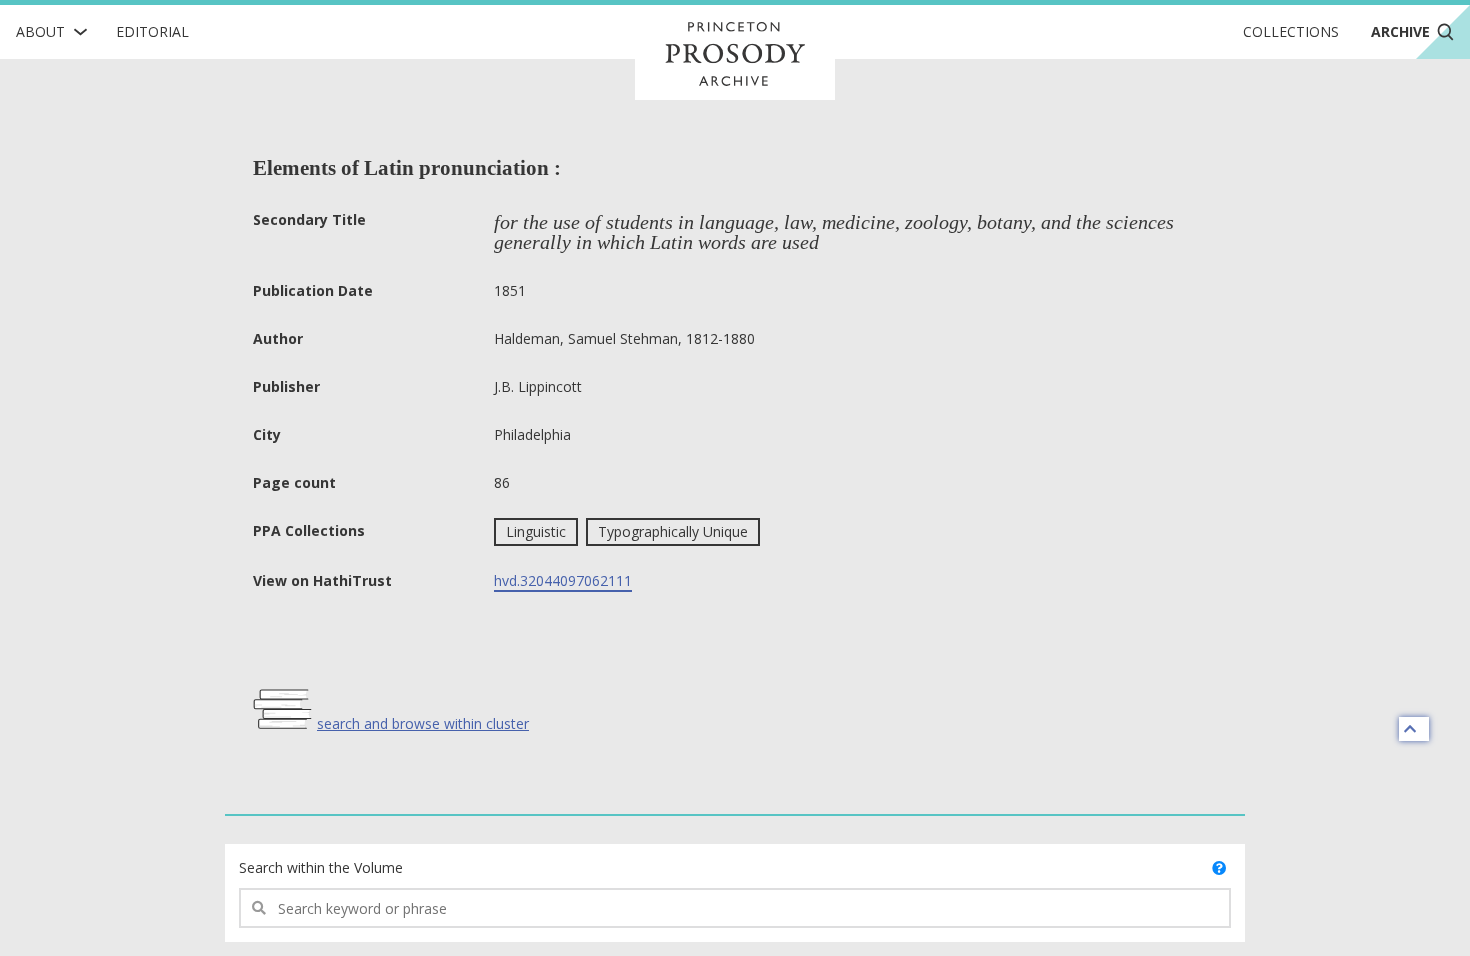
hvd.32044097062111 (563, 580)
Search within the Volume (321, 867)
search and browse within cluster (423, 723)
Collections (1291, 31)
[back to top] (1414, 729)
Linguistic (536, 531)
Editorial (152, 31)
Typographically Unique (673, 531)
